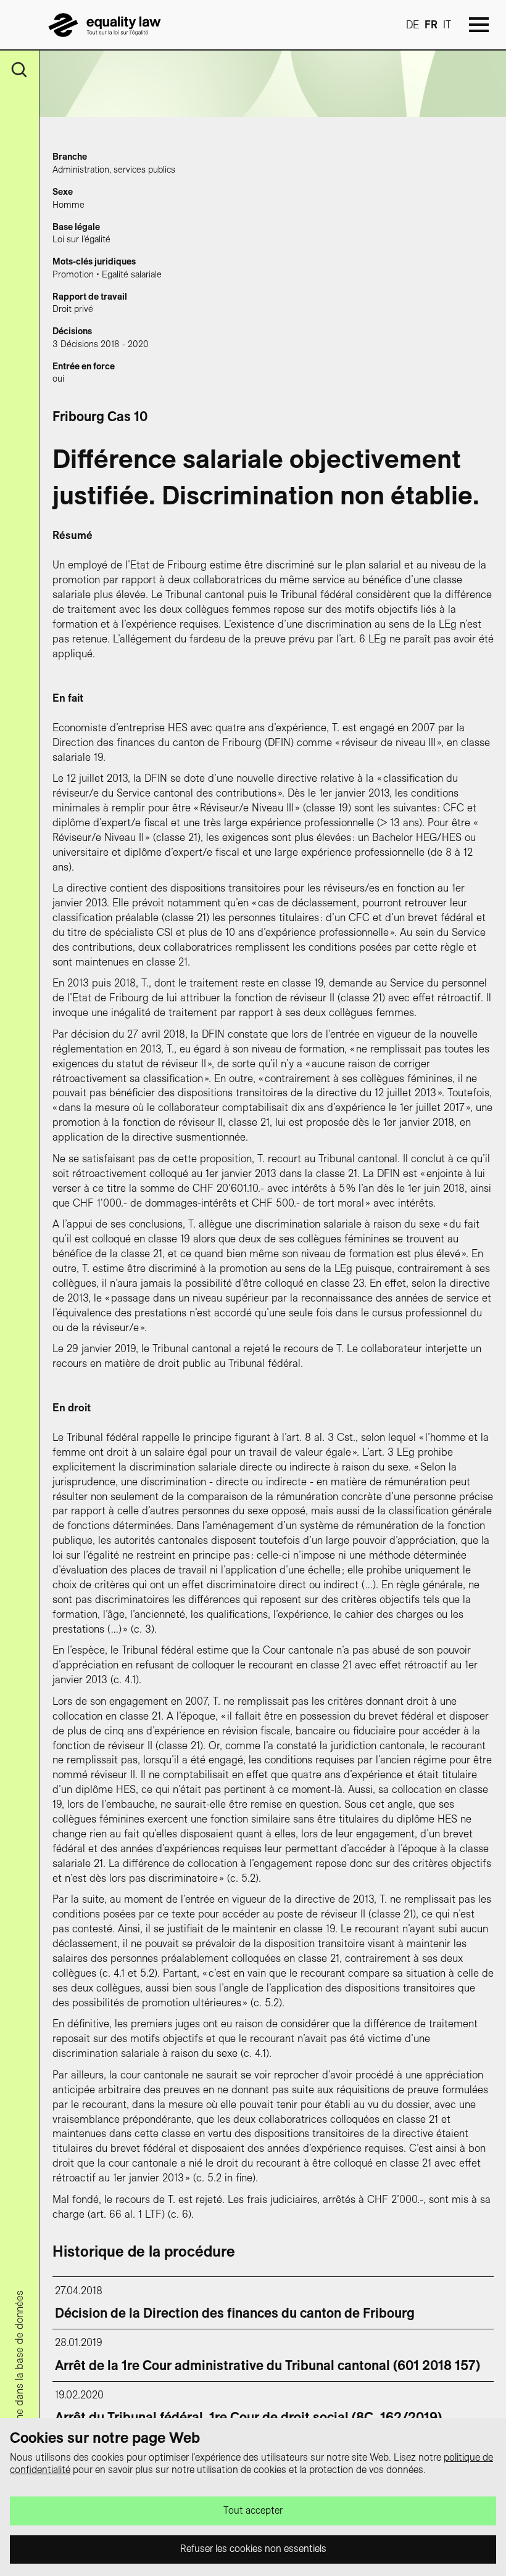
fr (431, 25)
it (447, 25)
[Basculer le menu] (479, 25)
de (413, 25)
